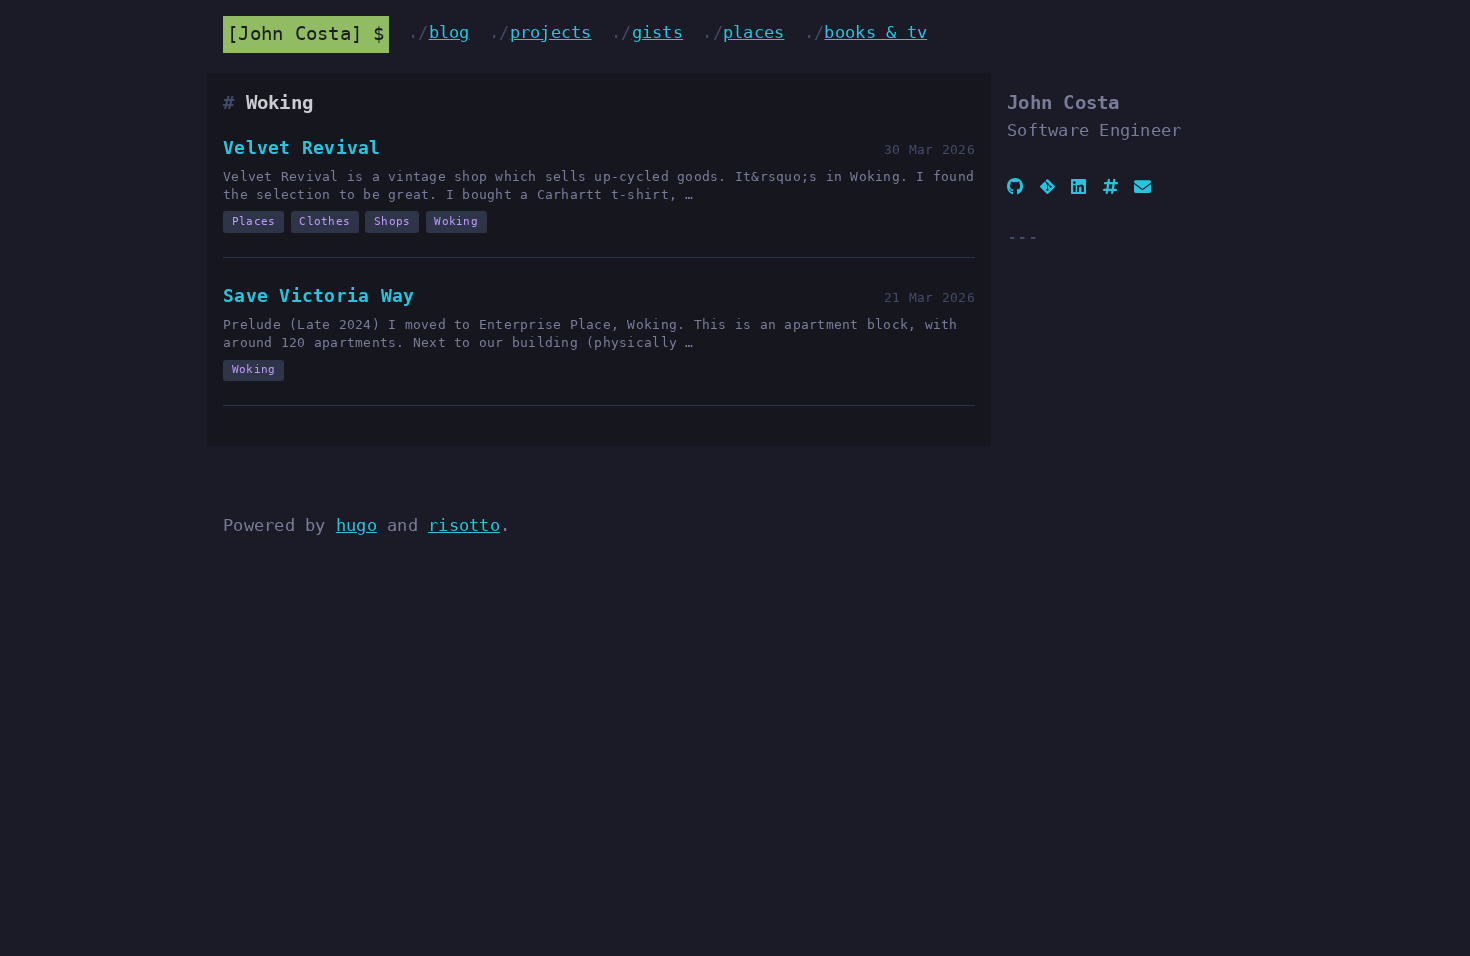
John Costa (294, 33)
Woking (456, 221)
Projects (551, 32)
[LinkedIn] (1078, 187)
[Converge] (1110, 187)
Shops (392, 221)
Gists (657, 32)
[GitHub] (1015, 187)
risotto (464, 525)
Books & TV (875, 32)
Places (754, 32)
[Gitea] (1047, 187)
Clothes (324, 221)
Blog (449, 32)
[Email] (1142, 187)
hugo (356, 525)
